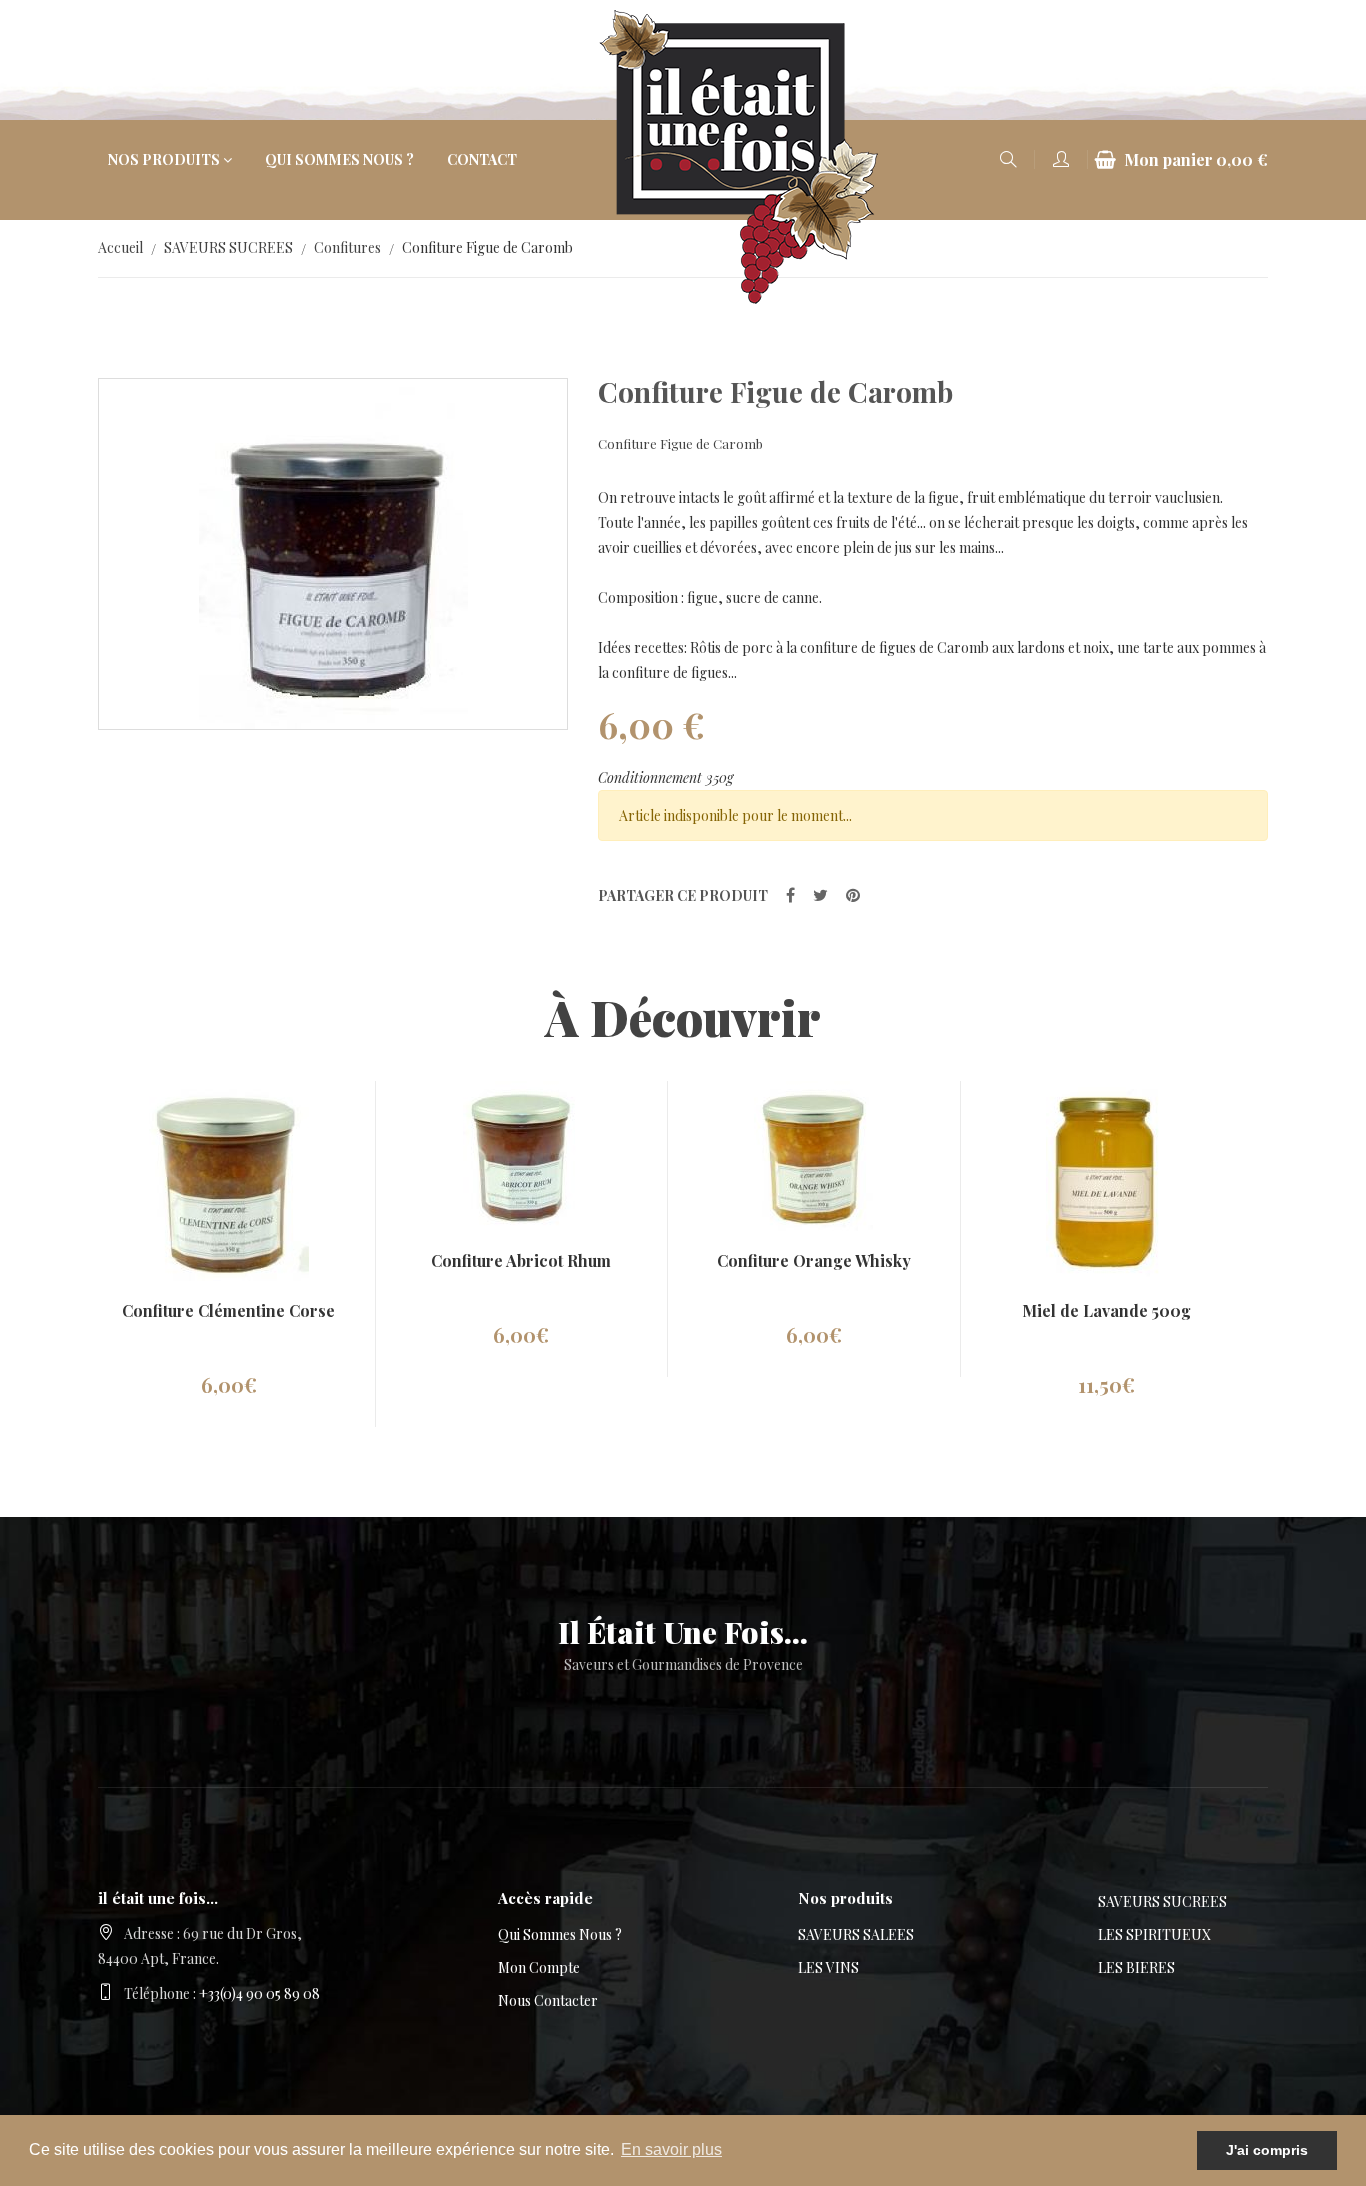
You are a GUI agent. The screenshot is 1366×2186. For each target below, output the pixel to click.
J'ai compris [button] (1267, 2150)
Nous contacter (548, 2000)
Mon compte (539, 1967)
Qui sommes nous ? (339, 159)
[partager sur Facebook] (790, 894)
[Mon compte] (1061, 160)
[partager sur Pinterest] (853, 894)
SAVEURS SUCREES (228, 247)
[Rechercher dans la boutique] (1008, 160)
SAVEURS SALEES (856, 1934)
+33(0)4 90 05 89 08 (259, 1993)
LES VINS (828, 1967)
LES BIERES (1136, 1967)
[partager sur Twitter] (820, 894)
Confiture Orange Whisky (814, 1260)
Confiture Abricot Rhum (521, 1260)
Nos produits (164, 159)
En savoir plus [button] (671, 2149)
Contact (482, 159)
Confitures (347, 247)
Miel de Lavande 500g (1106, 1310)
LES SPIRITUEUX (1154, 1934)
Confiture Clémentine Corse (228, 1310)
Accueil (120, 247)
